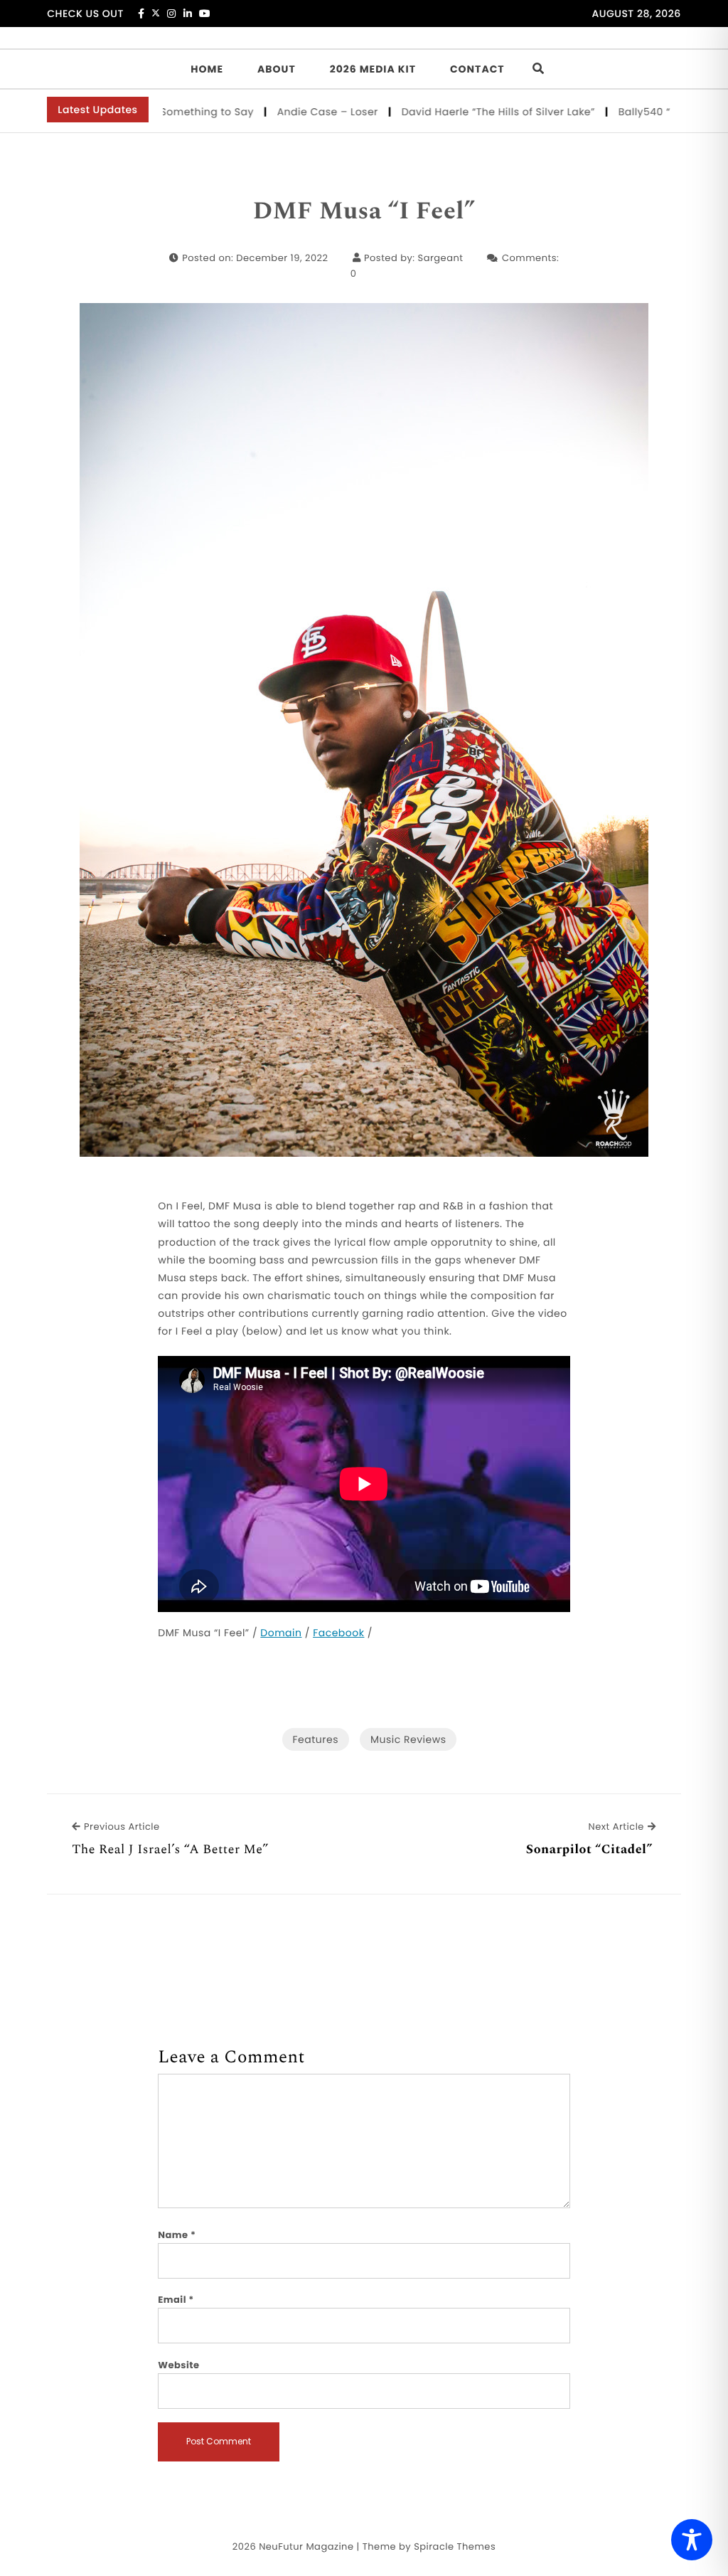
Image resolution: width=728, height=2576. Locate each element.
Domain (281, 1633)
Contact (477, 69)
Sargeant (441, 258)
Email (176, 2300)
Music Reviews (408, 1739)
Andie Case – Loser (288, 112)
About (277, 69)
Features (316, 1739)
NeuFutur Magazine (306, 2546)
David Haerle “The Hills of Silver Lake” (458, 112)
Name (177, 2235)
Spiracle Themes (455, 2546)
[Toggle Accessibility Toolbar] (692, 2540)
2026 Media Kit (373, 69)
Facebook (338, 1633)
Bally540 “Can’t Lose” (635, 112)
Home (207, 69)
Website (178, 2365)
